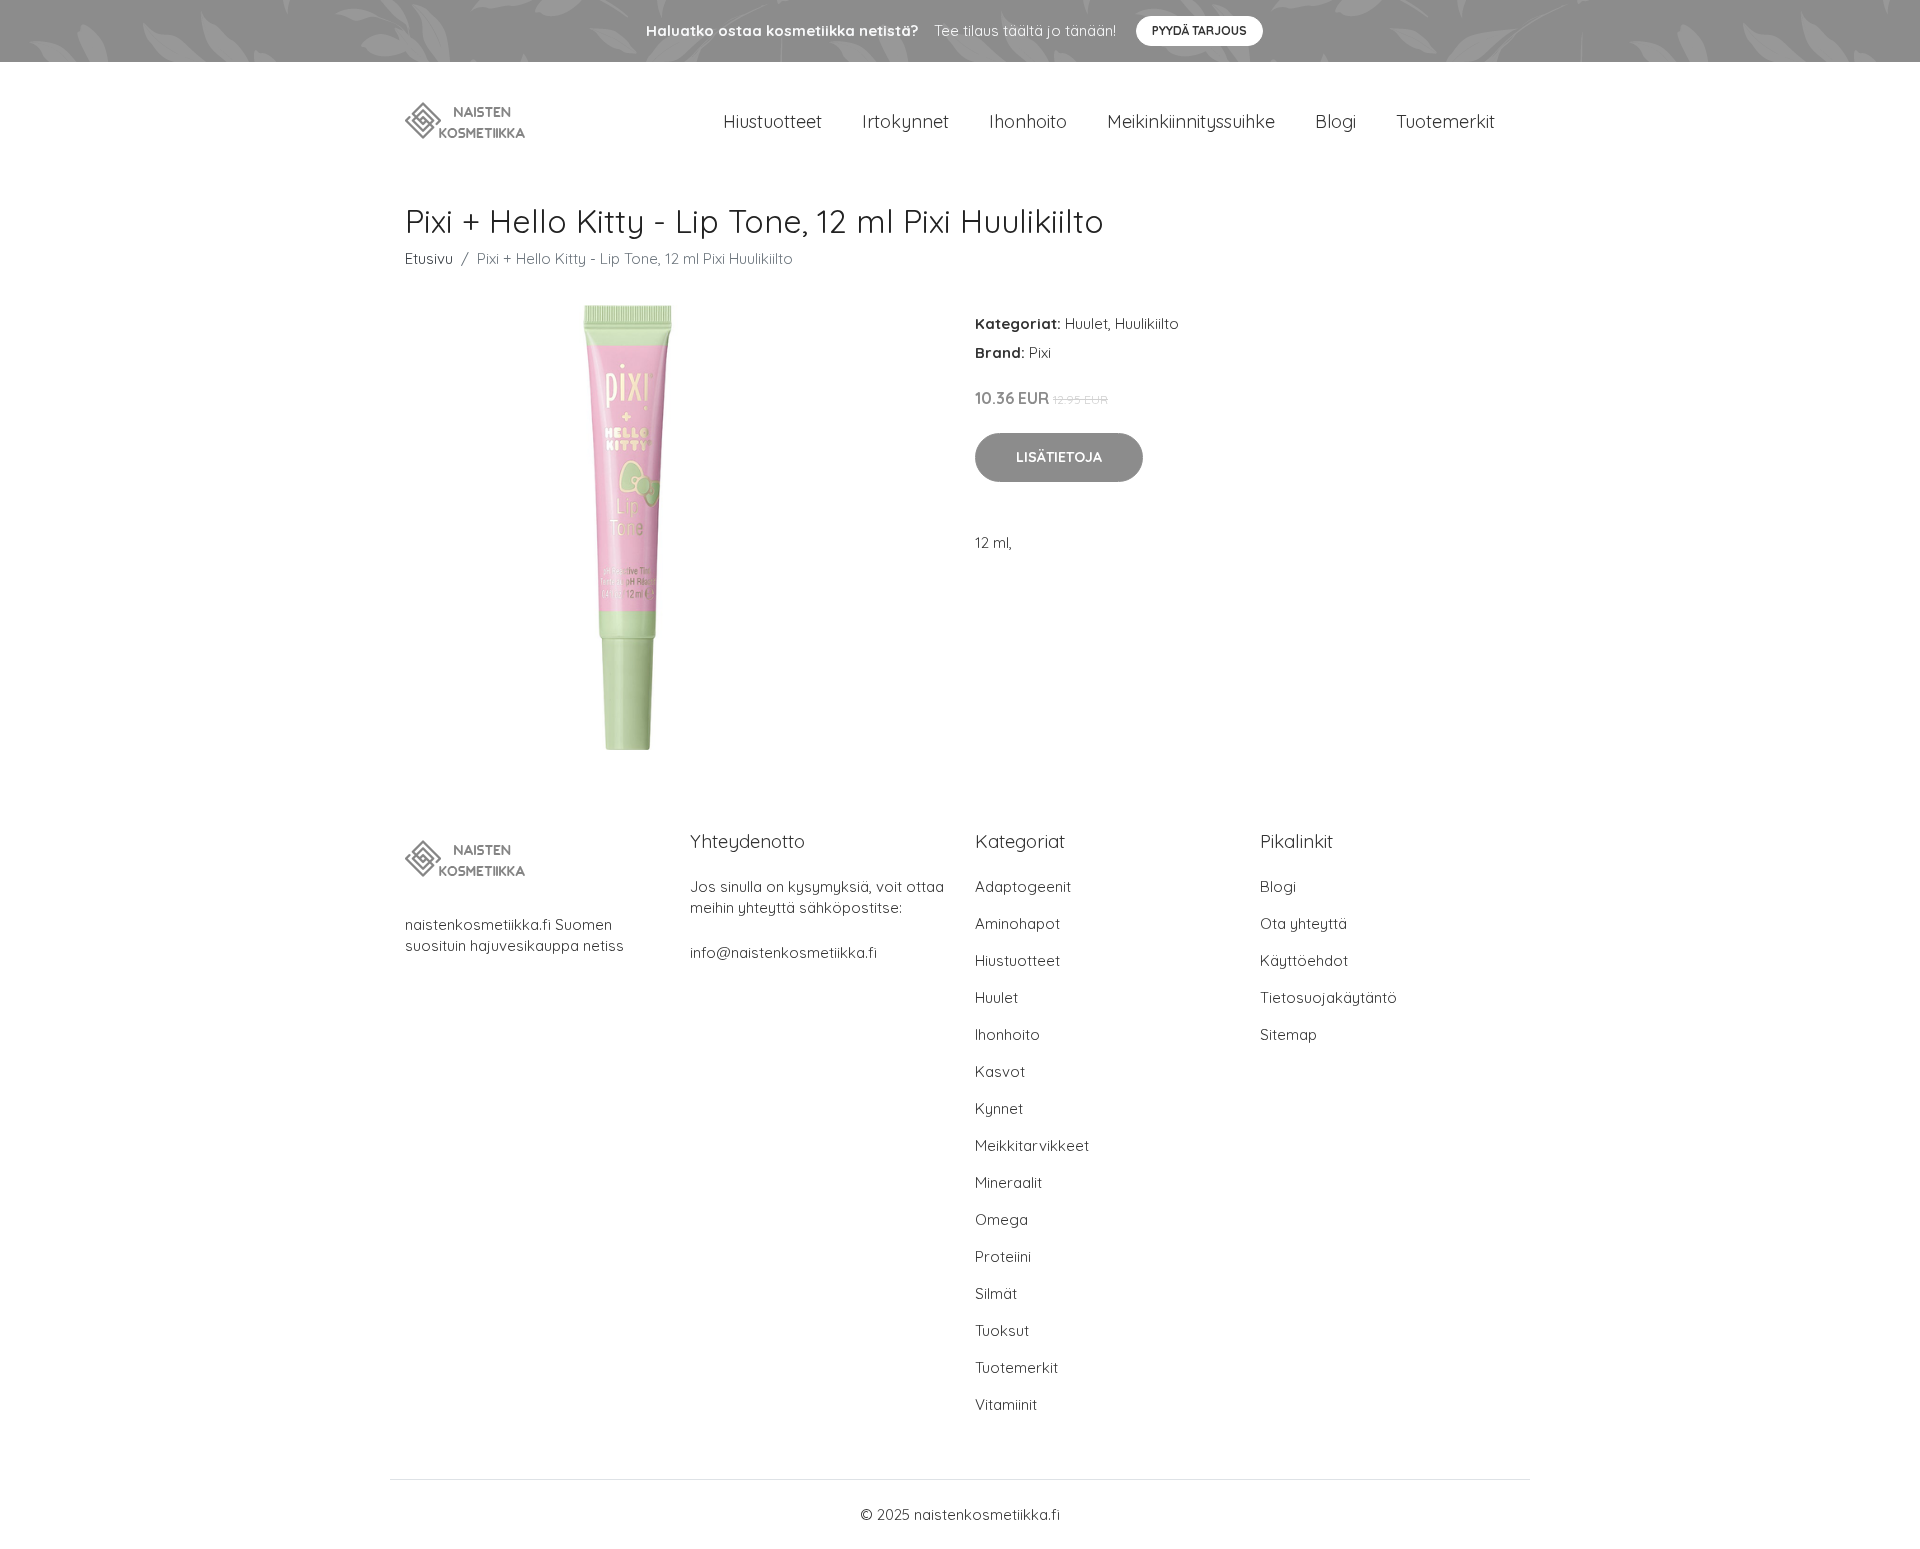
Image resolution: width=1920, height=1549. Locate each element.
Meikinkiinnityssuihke (1191, 121)
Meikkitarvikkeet (1032, 1145)
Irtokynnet (905, 121)
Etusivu (429, 258)
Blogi (1335, 121)
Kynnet (999, 1108)
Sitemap (1288, 1034)
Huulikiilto (1147, 323)
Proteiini (1003, 1256)
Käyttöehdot (1304, 960)
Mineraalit (1008, 1182)
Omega (1001, 1219)
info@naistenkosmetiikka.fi (783, 952)
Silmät (996, 1293)
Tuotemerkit (1445, 121)
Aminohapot (1017, 923)
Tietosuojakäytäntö (1328, 997)
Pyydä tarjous (1199, 30)
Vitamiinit (1006, 1404)
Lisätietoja (1059, 457)
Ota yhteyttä (1303, 923)
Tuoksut (1002, 1330)
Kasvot (1000, 1071)
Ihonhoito (1028, 121)
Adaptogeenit (1023, 886)
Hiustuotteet (772, 121)
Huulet (1086, 323)
